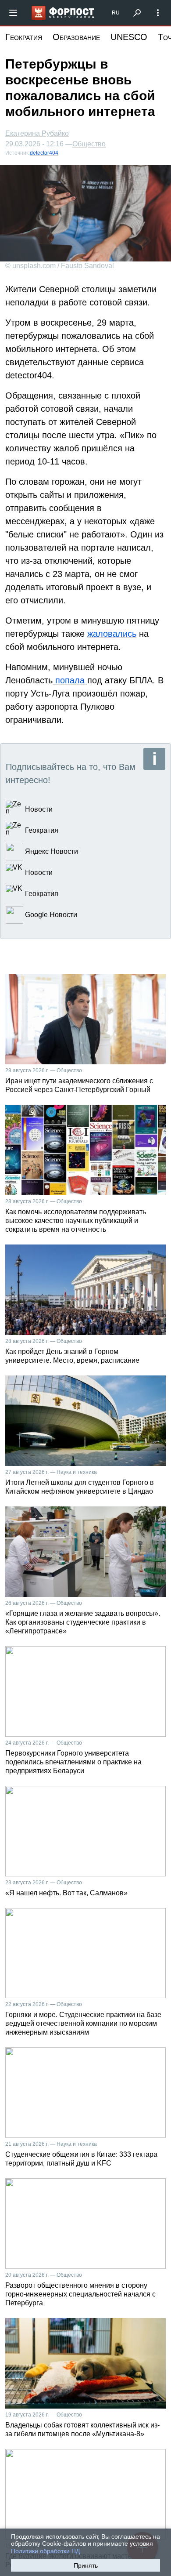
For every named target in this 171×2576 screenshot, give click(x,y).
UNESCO (129, 37)
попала (70, 680)
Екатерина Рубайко (37, 133)
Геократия (24, 37)
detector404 (44, 153)
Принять (86, 2565)
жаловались (112, 634)
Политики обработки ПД (45, 2551)
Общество (89, 144)
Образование (76, 37)
